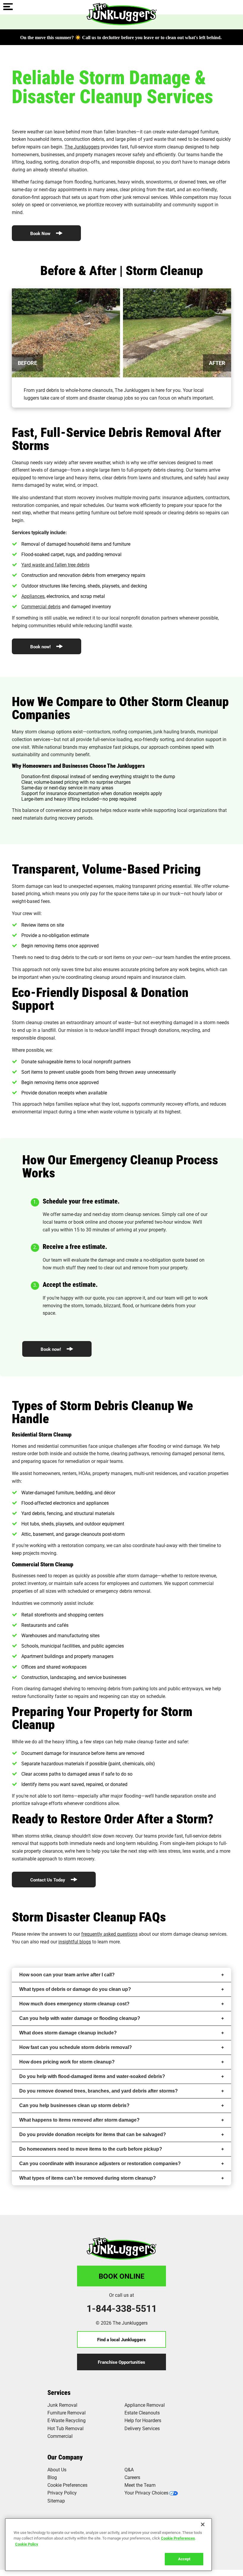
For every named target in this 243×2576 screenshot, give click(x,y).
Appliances (33, 596)
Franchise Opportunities (121, 2362)
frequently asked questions (109, 1934)
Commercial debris (41, 606)
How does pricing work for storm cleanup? (67, 2062)
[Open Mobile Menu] (8, 7)
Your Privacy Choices (146, 2493)
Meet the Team (140, 2485)
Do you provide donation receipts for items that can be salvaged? (93, 2134)
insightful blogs (75, 1941)
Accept (184, 2559)
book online (86, 1222)
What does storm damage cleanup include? (68, 2033)
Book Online (122, 2276)
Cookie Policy (27, 2544)
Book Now (41, 233)
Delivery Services (142, 2428)
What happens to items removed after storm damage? (79, 2120)
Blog (52, 2477)
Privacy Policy (62, 2493)
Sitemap (56, 2501)
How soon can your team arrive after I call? (67, 1975)
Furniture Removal (67, 2413)
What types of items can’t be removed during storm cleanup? (88, 2178)
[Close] (203, 2524)
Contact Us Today (48, 1880)
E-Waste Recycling (67, 2420)
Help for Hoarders (143, 2420)
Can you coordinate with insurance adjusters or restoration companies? (100, 2164)
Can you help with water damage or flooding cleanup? (80, 2018)
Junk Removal (62, 2405)
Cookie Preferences (178, 2538)
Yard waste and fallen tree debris (55, 565)
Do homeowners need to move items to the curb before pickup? (91, 2149)
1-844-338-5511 (122, 2308)
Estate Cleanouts (142, 2413)
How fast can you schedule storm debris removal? (76, 2047)
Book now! (41, 647)
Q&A (129, 2469)
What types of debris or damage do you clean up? (75, 1989)
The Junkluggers (82, 147)
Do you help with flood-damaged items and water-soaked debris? (92, 2076)
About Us (57, 2469)
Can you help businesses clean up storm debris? (74, 2105)
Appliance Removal (145, 2405)
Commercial (60, 2436)
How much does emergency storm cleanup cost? (74, 2004)
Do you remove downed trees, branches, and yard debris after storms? (99, 2091)
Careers (132, 2477)
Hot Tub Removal (65, 2428)
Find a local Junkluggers (121, 2339)
